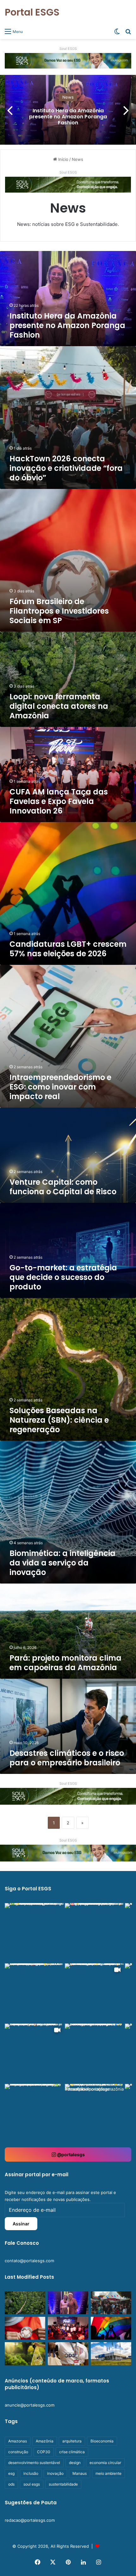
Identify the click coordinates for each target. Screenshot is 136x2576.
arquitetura (72, 2441)
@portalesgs (70, 2154)
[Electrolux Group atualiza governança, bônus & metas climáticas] (111, 2354)
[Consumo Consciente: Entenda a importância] (25, 2354)
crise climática (72, 2452)
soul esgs (32, 2484)
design (75, 2463)
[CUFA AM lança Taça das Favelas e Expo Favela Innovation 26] (68, 2328)
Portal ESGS (112, 2546)
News (68, 97)
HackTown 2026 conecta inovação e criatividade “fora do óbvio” (66, 468)
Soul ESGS (68, 49)
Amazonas (18, 2441)
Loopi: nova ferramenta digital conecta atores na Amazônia (59, 706)
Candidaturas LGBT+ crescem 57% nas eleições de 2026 (68, 949)
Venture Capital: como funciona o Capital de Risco (63, 1187)
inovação (55, 2473)
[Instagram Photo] (34, 1933)
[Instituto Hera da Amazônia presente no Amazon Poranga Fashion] (68, 2303)
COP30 (44, 2452)
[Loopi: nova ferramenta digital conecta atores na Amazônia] (25, 2303)
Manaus (80, 2473)
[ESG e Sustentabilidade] (68, 1853)
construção (18, 2452)
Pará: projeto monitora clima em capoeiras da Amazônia (65, 1663)
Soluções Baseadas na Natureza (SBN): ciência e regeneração (59, 1420)
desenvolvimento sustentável (34, 2463)
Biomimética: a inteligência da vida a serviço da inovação (62, 1563)
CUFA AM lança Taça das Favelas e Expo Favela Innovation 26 (59, 801)
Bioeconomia (102, 2441)
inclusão (31, 2473)
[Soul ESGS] (68, 60)
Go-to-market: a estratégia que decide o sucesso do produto (63, 1277)
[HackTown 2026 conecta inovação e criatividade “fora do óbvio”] (111, 2303)
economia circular (105, 2463)
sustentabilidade (63, 2484)
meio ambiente (108, 2473)
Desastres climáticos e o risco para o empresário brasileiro (67, 1758)
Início (63, 159)
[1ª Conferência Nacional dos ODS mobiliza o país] (68, 2354)
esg (11, 2473)
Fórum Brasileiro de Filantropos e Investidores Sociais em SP (59, 611)
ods (11, 2484)
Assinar (21, 2224)
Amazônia (45, 2441)
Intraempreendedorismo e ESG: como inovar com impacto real (60, 1087)
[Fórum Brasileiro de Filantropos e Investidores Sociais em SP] (25, 2328)
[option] (68, 110)
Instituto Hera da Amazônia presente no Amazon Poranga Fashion (68, 117)
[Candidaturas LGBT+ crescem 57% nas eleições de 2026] (111, 2328)
